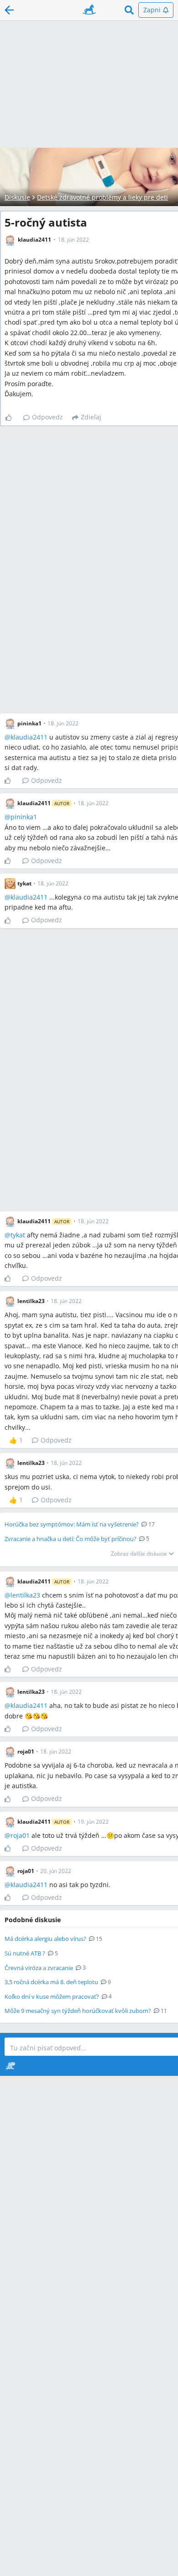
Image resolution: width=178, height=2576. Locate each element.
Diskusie (17, 197)
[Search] (129, 10)
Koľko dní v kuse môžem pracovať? (52, 1997)
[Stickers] (10, 2066)
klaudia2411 (29, 737)
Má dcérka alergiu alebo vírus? (45, 1939)
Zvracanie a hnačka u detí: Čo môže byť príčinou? (71, 1539)
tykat (18, 1235)
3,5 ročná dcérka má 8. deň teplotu (51, 1982)
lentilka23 (25, 1595)
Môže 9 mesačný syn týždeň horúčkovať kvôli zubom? (78, 2011)
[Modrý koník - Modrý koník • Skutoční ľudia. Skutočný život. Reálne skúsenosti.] (89, 10)
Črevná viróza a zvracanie (39, 1968)
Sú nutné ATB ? (25, 1953)
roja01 (20, 1835)
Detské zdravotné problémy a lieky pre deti (102, 197)
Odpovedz (47, 417)
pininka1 (24, 817)
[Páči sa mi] (12, 418)
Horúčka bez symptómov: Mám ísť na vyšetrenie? (72, 1524)
